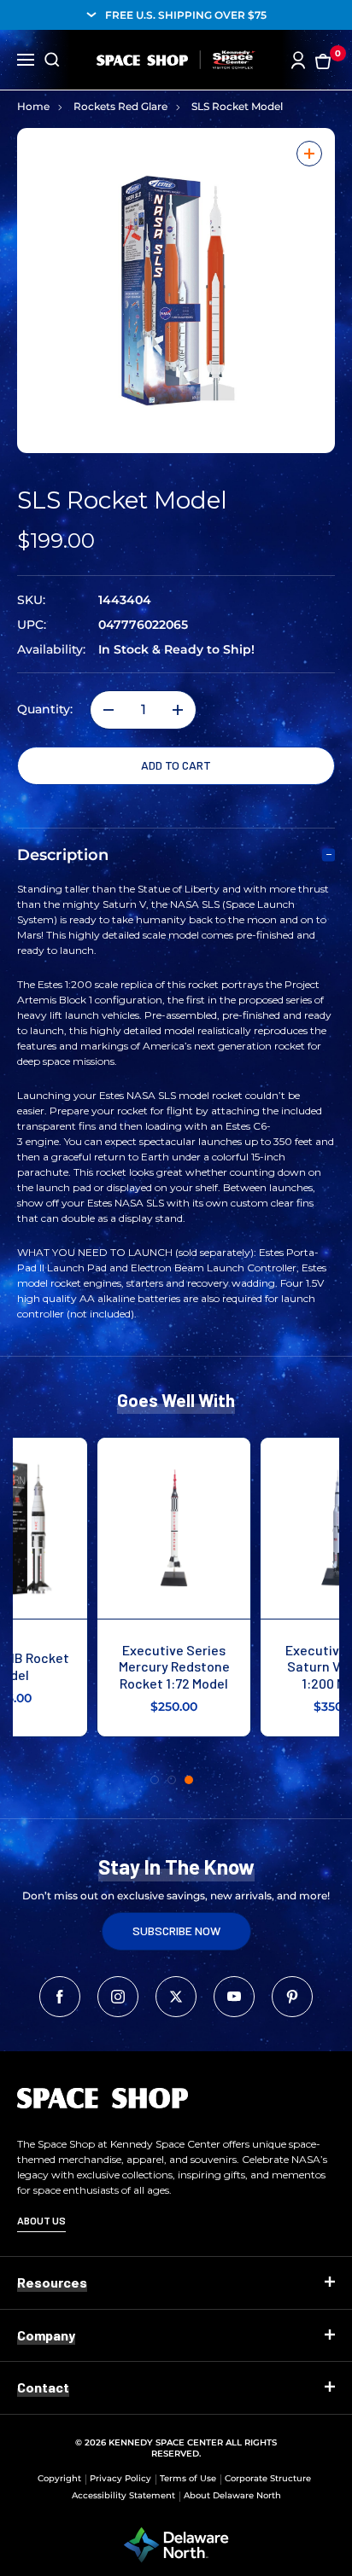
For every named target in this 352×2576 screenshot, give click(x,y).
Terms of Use (188, 2478)
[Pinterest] (292, 1997)
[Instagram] (118, 1997)
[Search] (52, 60)
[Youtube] (234, 1997)
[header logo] (176, 60)
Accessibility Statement (123, 2495)
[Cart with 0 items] (323, 60)
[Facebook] (60, 1997)
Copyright (59, 2478)
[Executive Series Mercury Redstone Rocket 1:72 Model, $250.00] (94, 1528)
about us (41, 2220)
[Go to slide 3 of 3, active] (189, 1780)
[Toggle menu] (26, 58)
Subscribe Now (176, 1931)
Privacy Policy (120, 2478)
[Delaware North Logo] (176, 2544)
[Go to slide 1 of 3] (155, 1780)
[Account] (298, 60)
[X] (176, 1997)
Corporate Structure (268, 2478)
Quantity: (45, 709)
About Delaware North (232, 2495)
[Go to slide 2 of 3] (172, 1780)
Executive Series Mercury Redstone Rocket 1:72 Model (95, 1667)
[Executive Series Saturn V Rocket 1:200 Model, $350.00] (258, 1528)
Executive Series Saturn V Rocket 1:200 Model (258, 1667)
